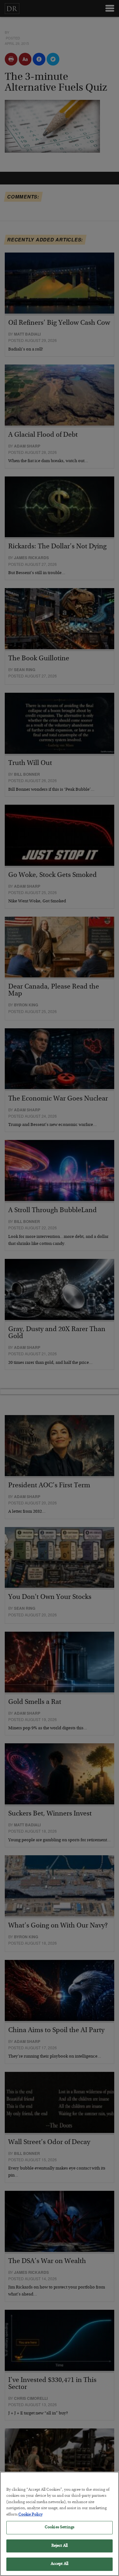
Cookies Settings (60, 2527)
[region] (60, 2524)
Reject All (60, 2546)
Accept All (60, 2564)
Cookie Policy (30, 2515)
